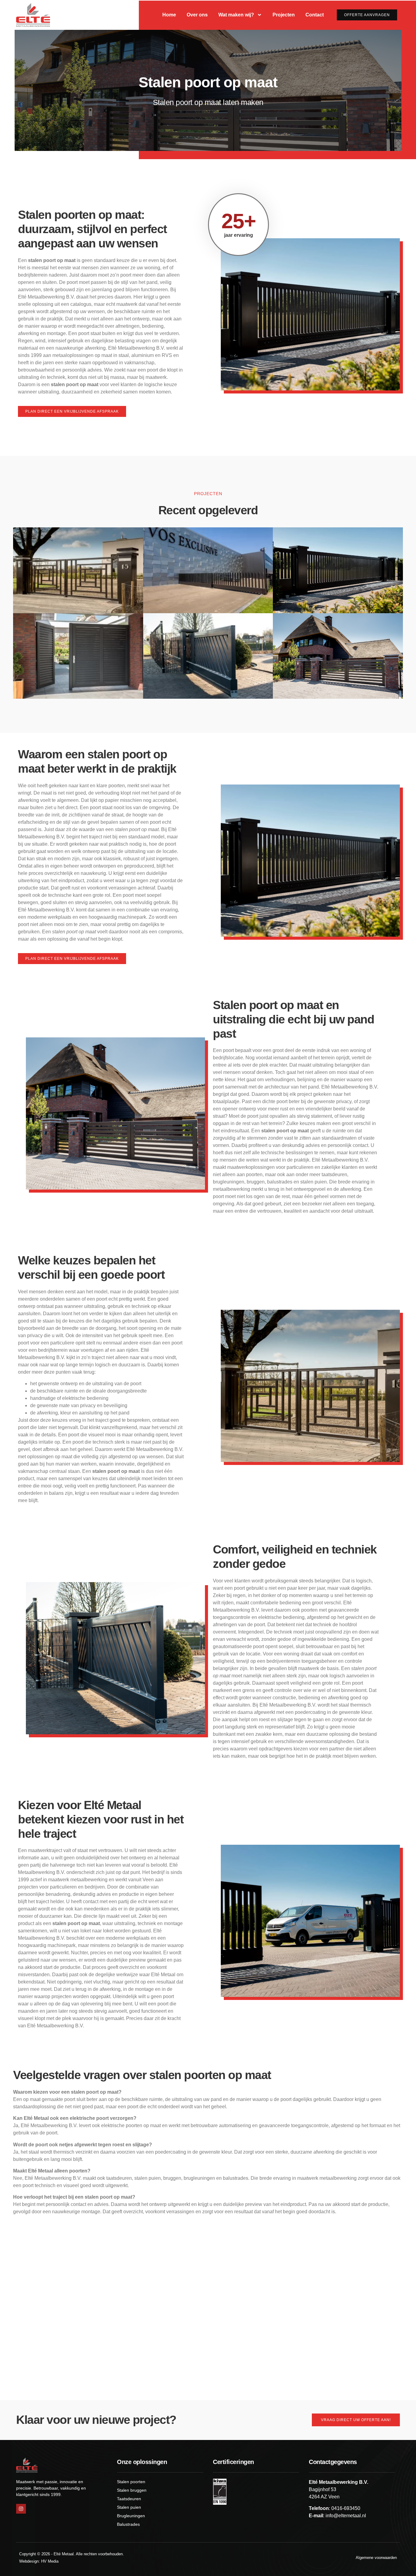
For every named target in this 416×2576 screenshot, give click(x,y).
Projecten (284, 15)
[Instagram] (21, 2509)
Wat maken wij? (236, 15)
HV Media (50, 2561)
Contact (315, 15)
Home (169, 15)
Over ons (197, 15)
